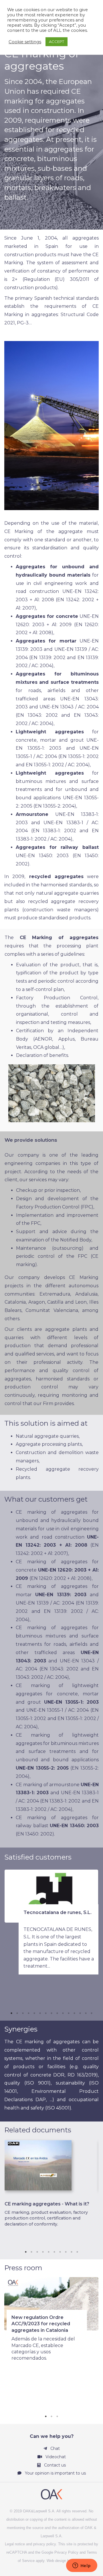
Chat (55, 2448)
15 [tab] (92, 2013)
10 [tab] (63, 2013)
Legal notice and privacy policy (30, 2544)
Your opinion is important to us (55, 2473)
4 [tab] (29, 2013)
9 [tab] (57, 2013)
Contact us (54, 2465)
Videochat (55, 2457)
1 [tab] (11, 2013)
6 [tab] (40, 2013)
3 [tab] (23, 2013)
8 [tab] (51, 2013)
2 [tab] (17, 2013)
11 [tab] (69, 2013)
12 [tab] (74, 2013)
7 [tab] (46, 2013)
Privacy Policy (66, 2552)
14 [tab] (86, 2013)
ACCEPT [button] (57, 42)
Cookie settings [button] (25, 42)
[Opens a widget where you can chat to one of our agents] (82, 2566)
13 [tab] (80, 2013)
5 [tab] (34, 2013)
